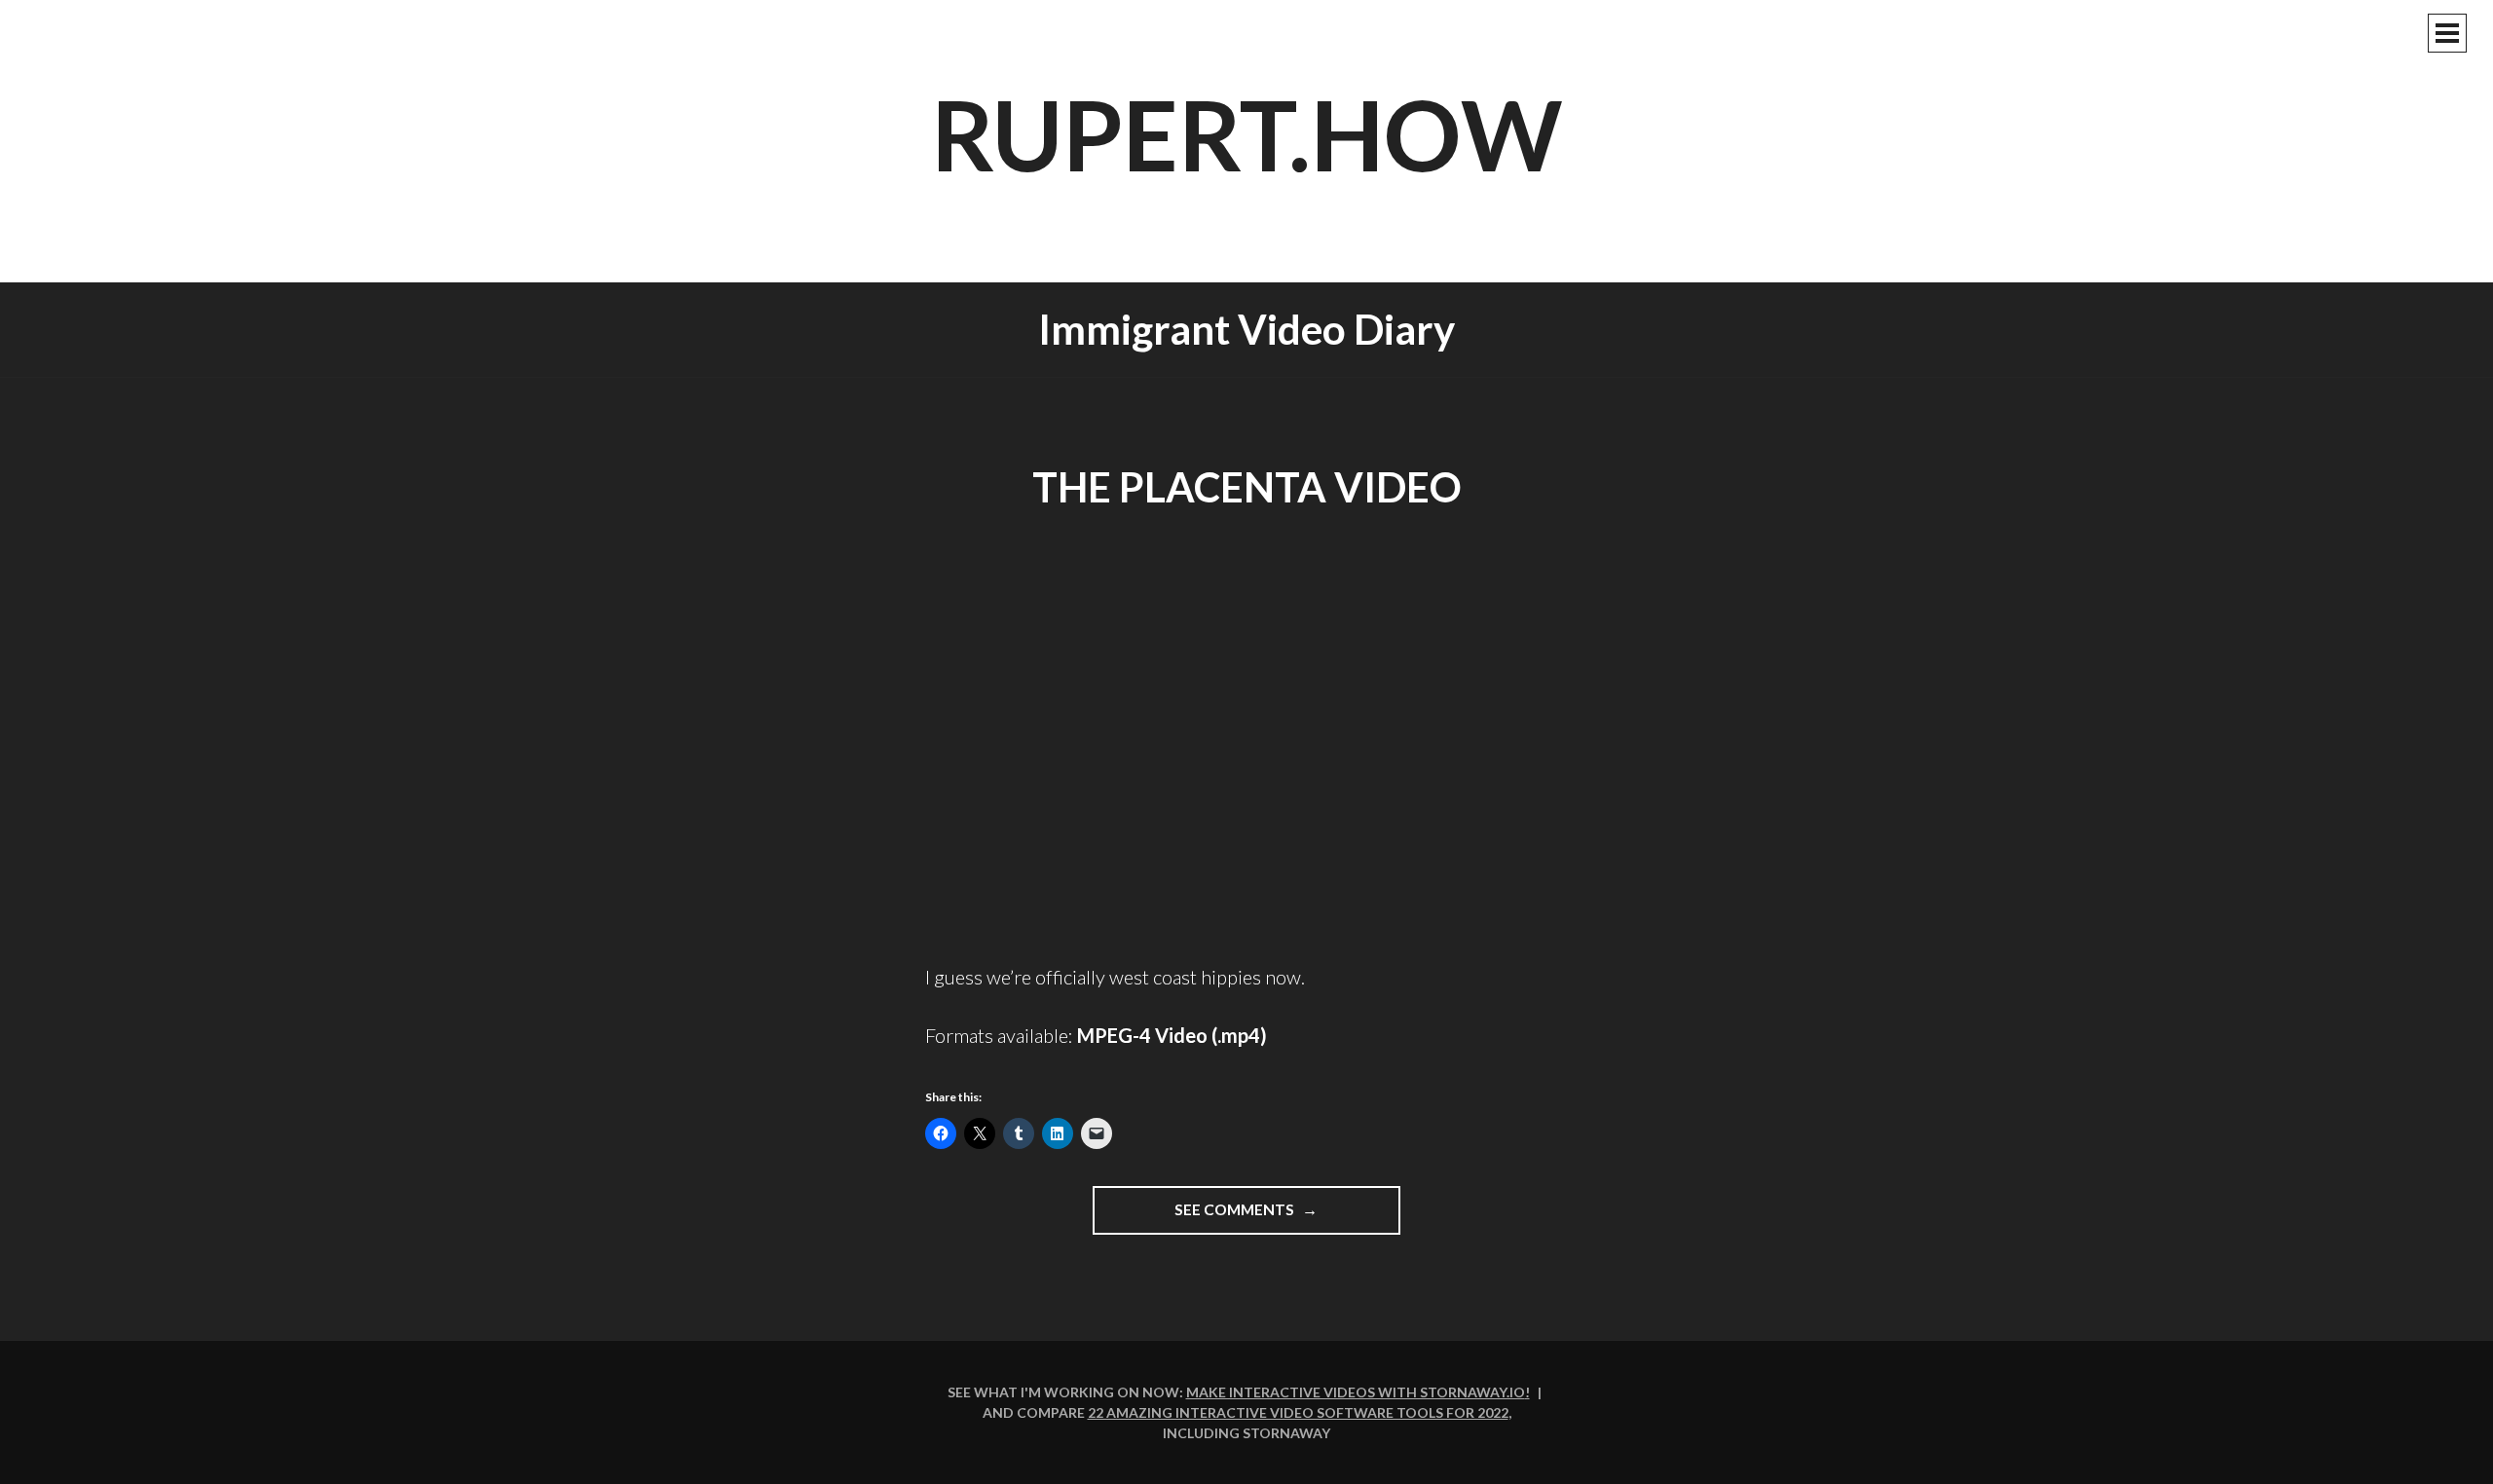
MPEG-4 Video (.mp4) (1172, 1035)
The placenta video (1247, 487)
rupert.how (1247, 133)
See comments (1275, 1217)
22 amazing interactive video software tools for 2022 (1298, 1412)
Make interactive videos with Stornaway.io (1356, 1392)
